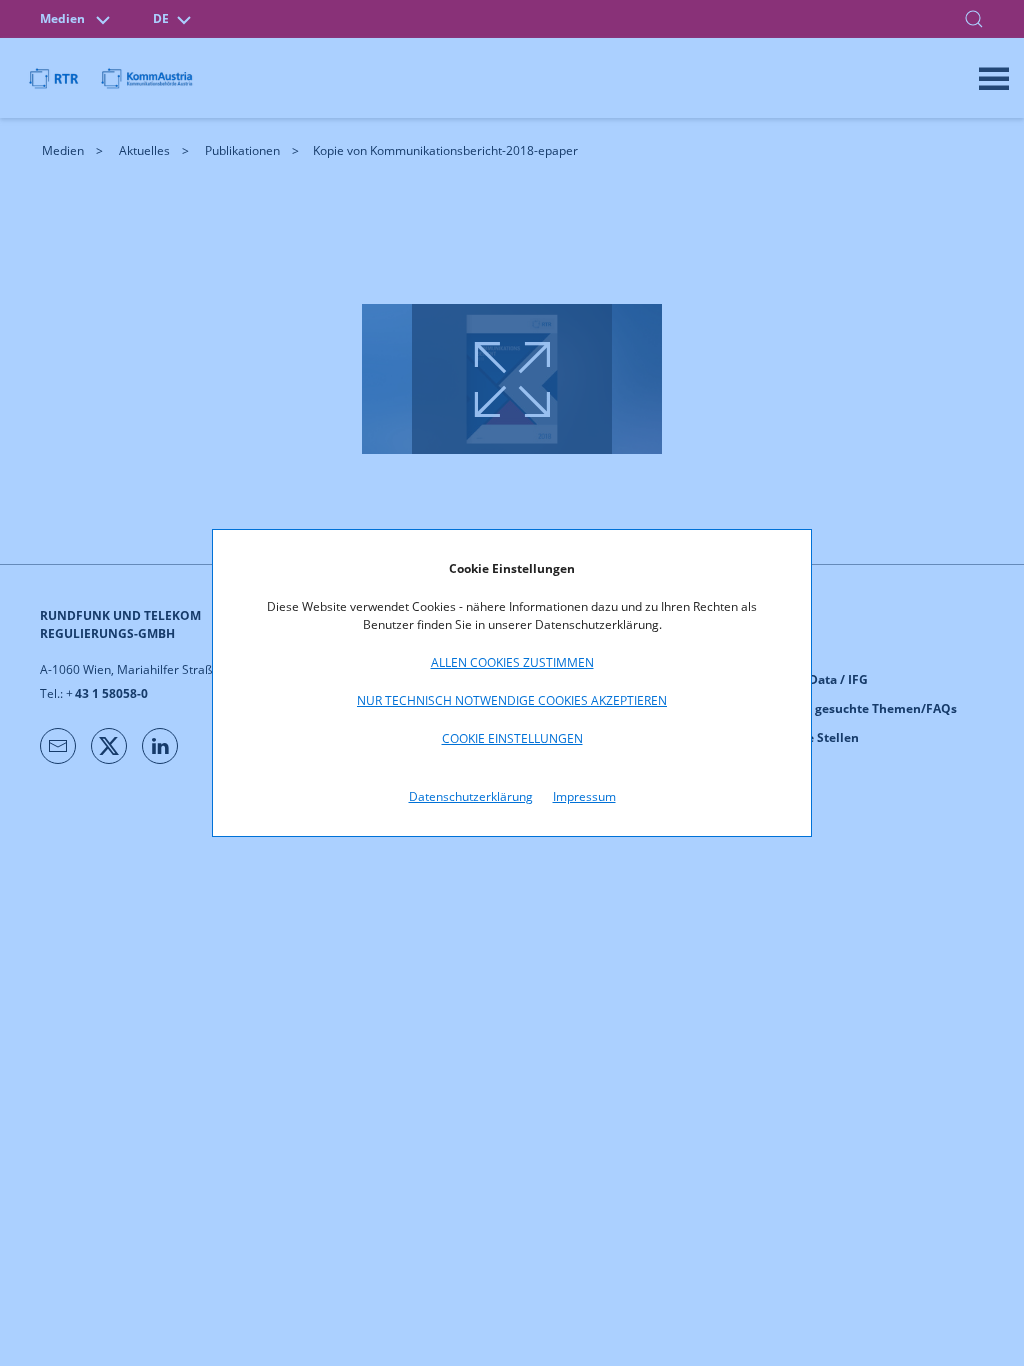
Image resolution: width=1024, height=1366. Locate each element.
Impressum (584, 796)
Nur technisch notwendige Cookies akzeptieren (512, 700)
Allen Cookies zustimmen (512, 662)
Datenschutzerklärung (471, 796)
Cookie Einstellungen (512, 738)
